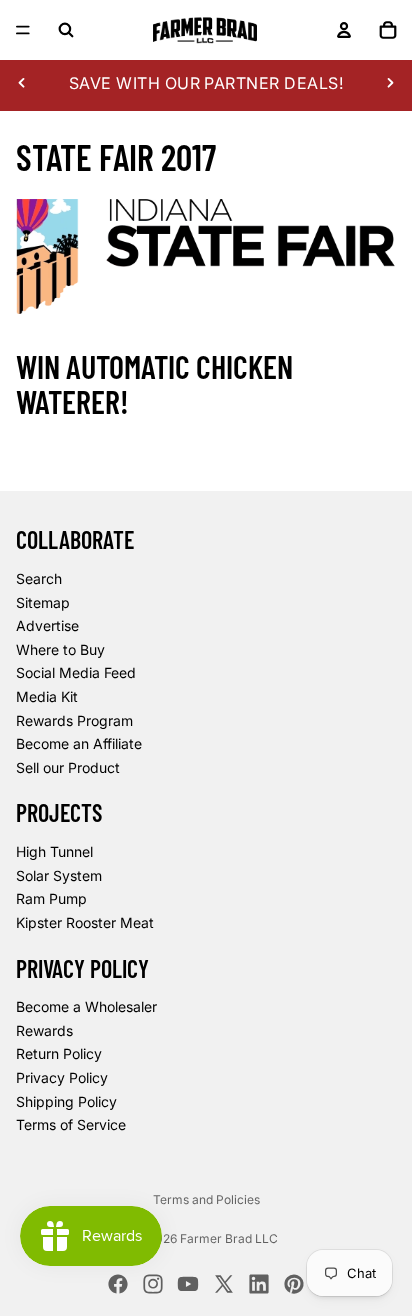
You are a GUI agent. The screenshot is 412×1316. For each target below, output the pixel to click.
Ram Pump (51, 899)
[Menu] (23, 30)
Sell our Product (68, 767)
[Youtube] (188, 1284)
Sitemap (43, 602)
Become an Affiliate (79, 743)
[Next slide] (390, 83)
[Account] (344, 30)
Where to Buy (60, 649)
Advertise (47, 625)
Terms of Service (71, 1125)
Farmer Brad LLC (229, 1238)
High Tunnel (54, 851)
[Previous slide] (22, 83)
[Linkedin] (259, 1284)
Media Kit (47, 696)
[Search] (66, 30)
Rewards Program (74, 720)
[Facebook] (118, 1284)
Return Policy (59, 1054)
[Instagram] (153, 1284)
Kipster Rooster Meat (85, 922)
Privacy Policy (62, 1077)
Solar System (59, 875)
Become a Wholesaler (86, 1007)
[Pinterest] (294, 1284)
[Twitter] (224, 1284)
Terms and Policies (206, 1199)
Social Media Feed (76, 673)
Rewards (44, 1030)
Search (39, 578)
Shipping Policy (66, 1101)
